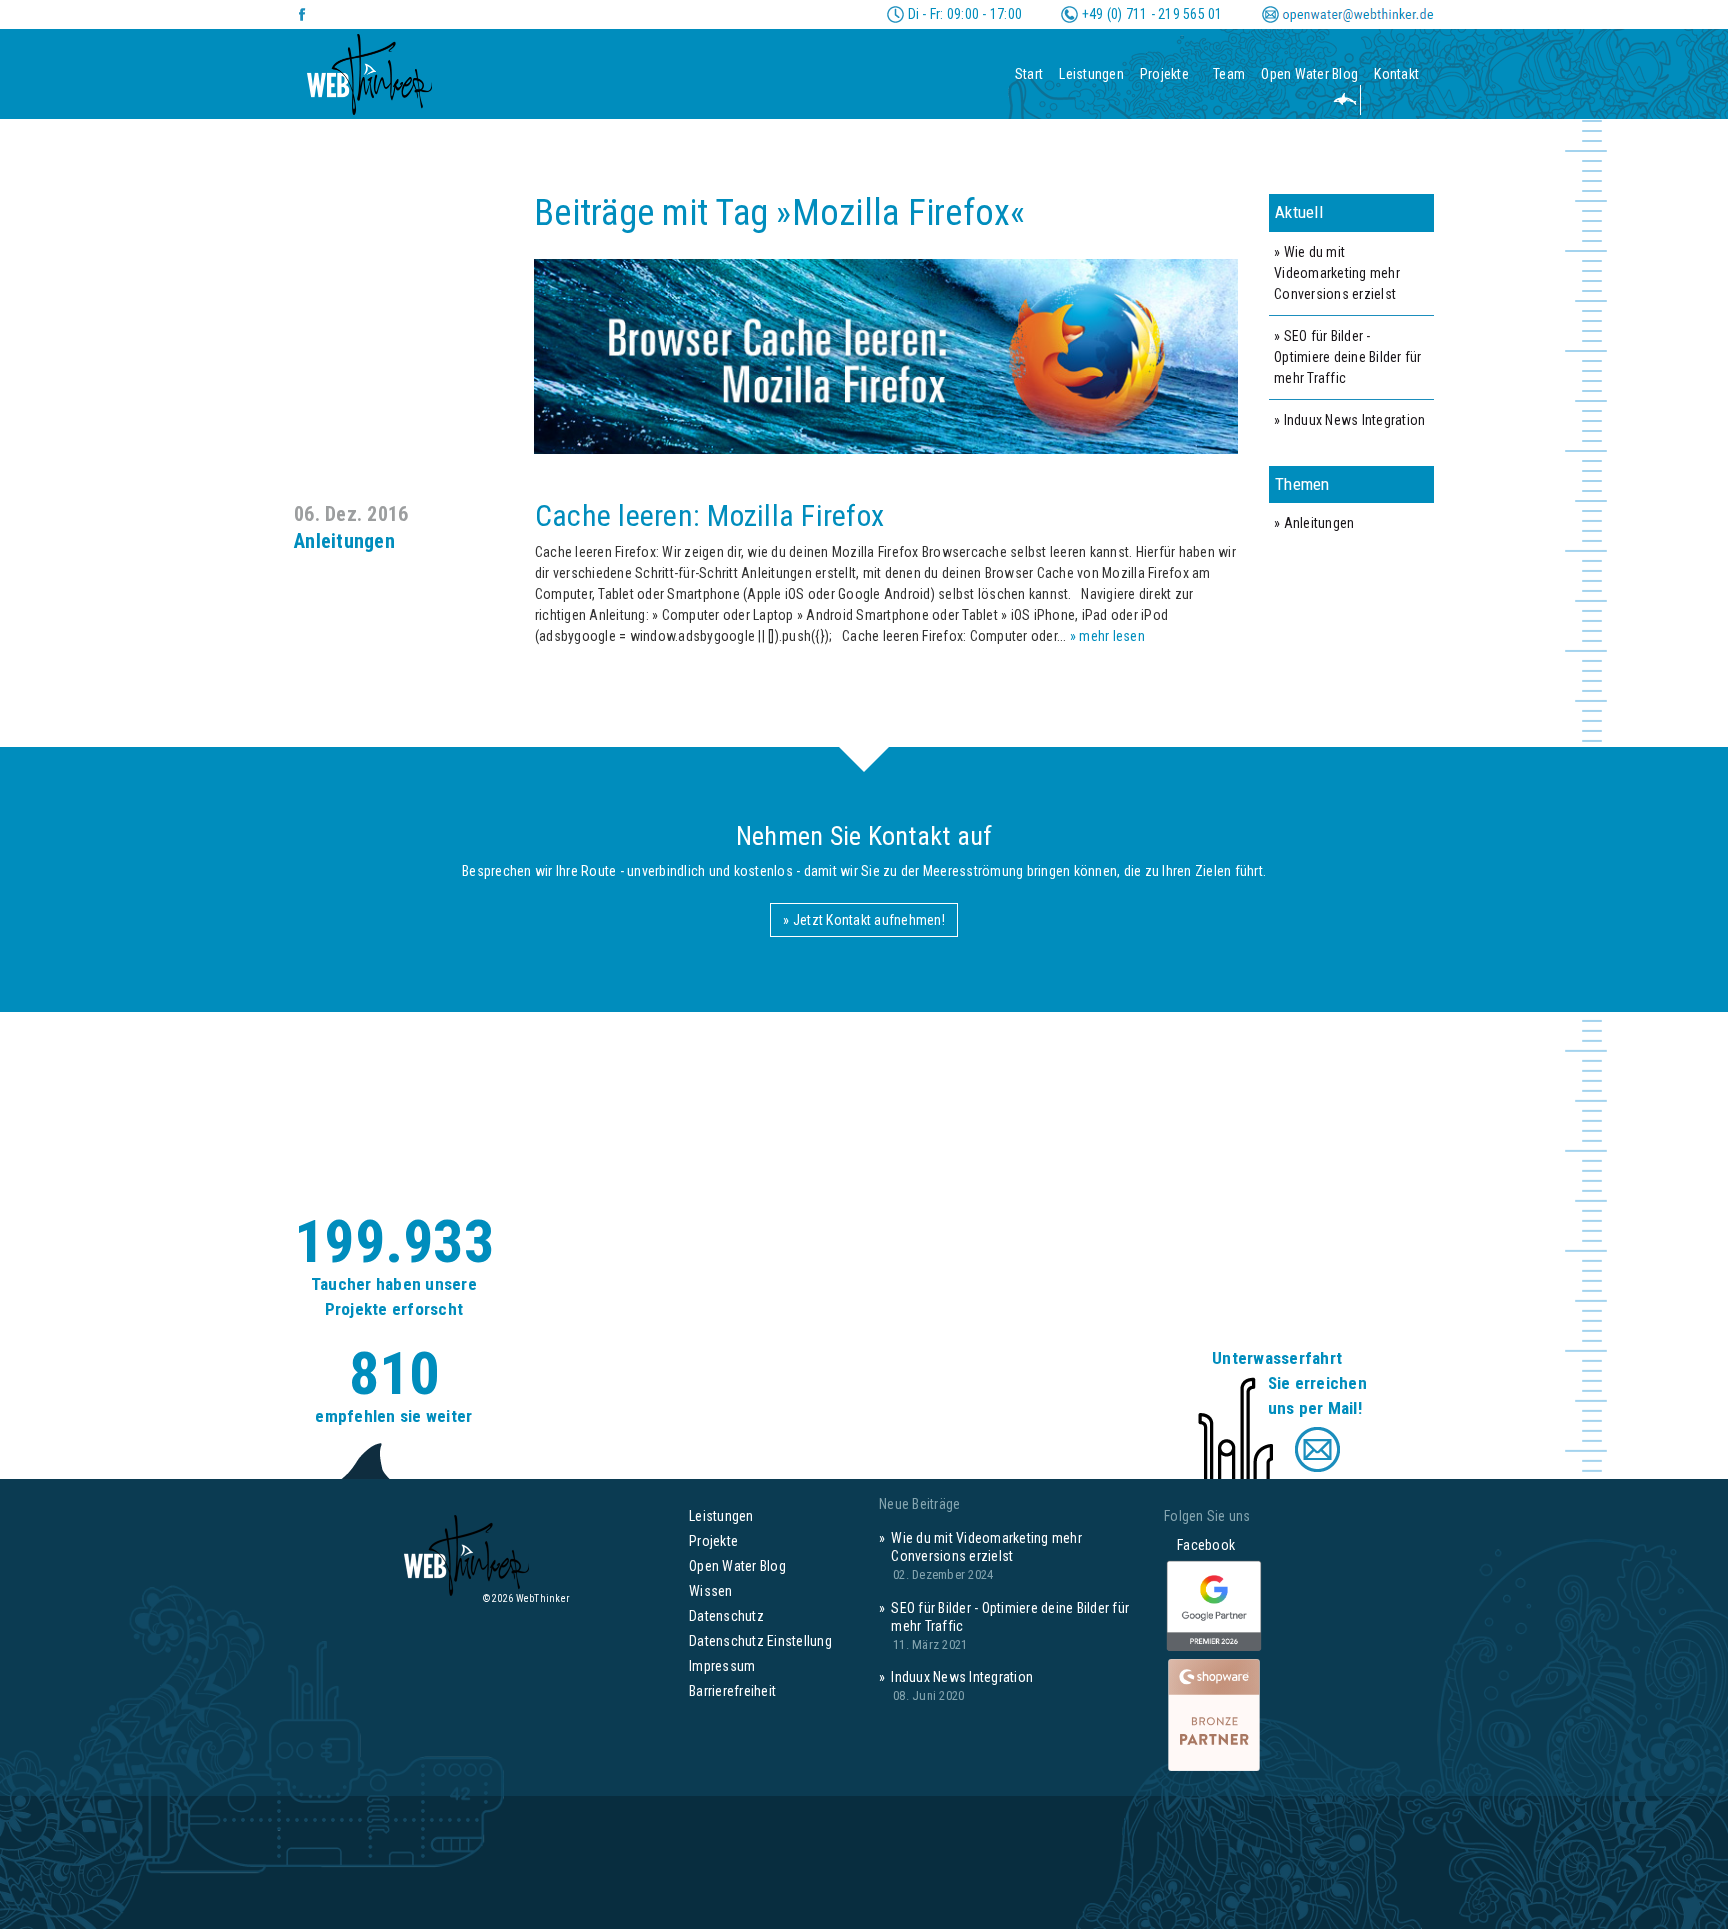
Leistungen (1091, 74)
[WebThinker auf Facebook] (302, 14)
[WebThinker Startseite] (369, 68)
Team (1229, 74)
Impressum (722, 1666)
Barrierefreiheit (732, 1691)
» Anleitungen (1314, 523)
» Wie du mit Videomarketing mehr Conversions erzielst (1337, 273)
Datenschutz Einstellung (760, 1641)
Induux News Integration (962, 1677)
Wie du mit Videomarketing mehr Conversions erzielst (986, 1547)
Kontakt (1396, 74)
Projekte (1164, 74)
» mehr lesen (1107, 636)
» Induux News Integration (1349, 420)
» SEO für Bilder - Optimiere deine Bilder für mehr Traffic (1348, 357)
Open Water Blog (1309, 74)
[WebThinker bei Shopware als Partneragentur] (1214, 1714)
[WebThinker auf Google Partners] (1214, 1607)
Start (1029, 74)
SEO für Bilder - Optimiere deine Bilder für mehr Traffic (1010, 1617)
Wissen (711, 1591)
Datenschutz (726, 1616)
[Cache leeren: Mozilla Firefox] (766, 355)
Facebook (1199, 1545)
